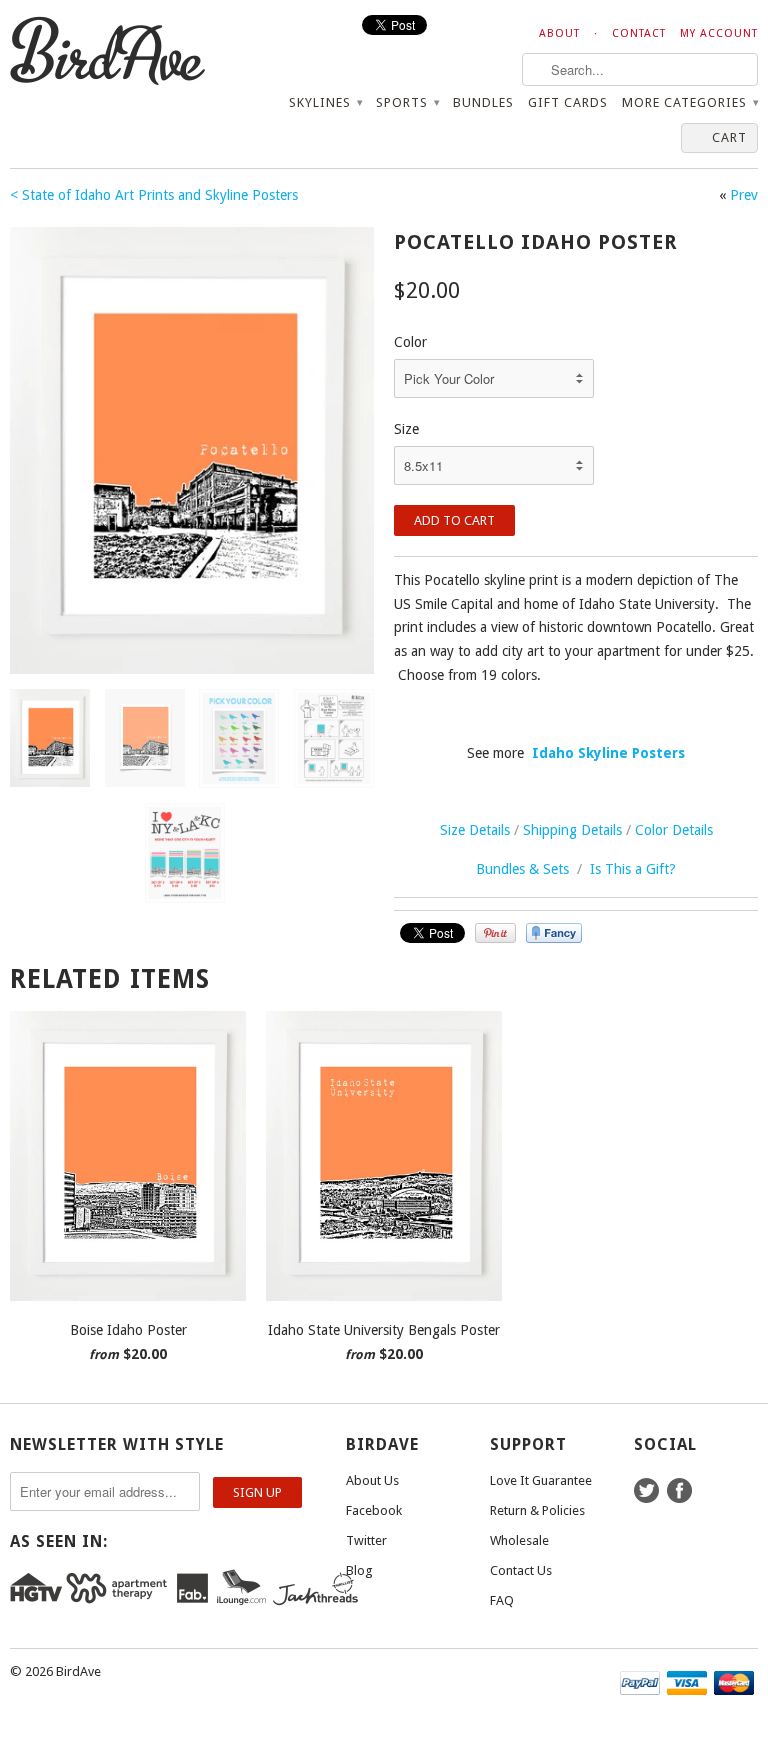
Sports (407, 102)
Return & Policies (537, 1510)
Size (406, 429)
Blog (359, 1570)
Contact (639, 33)
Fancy (554, 933)
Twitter (366, 1540)
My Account (719, 33)
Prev (744, 195)
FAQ (502, 1600)
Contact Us (521, 1570)
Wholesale (519, 1540)
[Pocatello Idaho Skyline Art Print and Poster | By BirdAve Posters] (192, 450)
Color (410, 342)
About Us (372, 1480)
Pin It (495, 933)
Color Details (674, 830)
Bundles (483, 102)
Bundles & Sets (522, 869)
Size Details (475, 830)
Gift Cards (568, 102)
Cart (729, 137)
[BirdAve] (128, 52)
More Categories (690, 102)
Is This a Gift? (633, 869)
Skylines (325, 102)
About (559, 33)
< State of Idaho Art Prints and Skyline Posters (154, 195)
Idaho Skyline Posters (608, 753)
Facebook (374, 1510)
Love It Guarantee (541, 1480)
